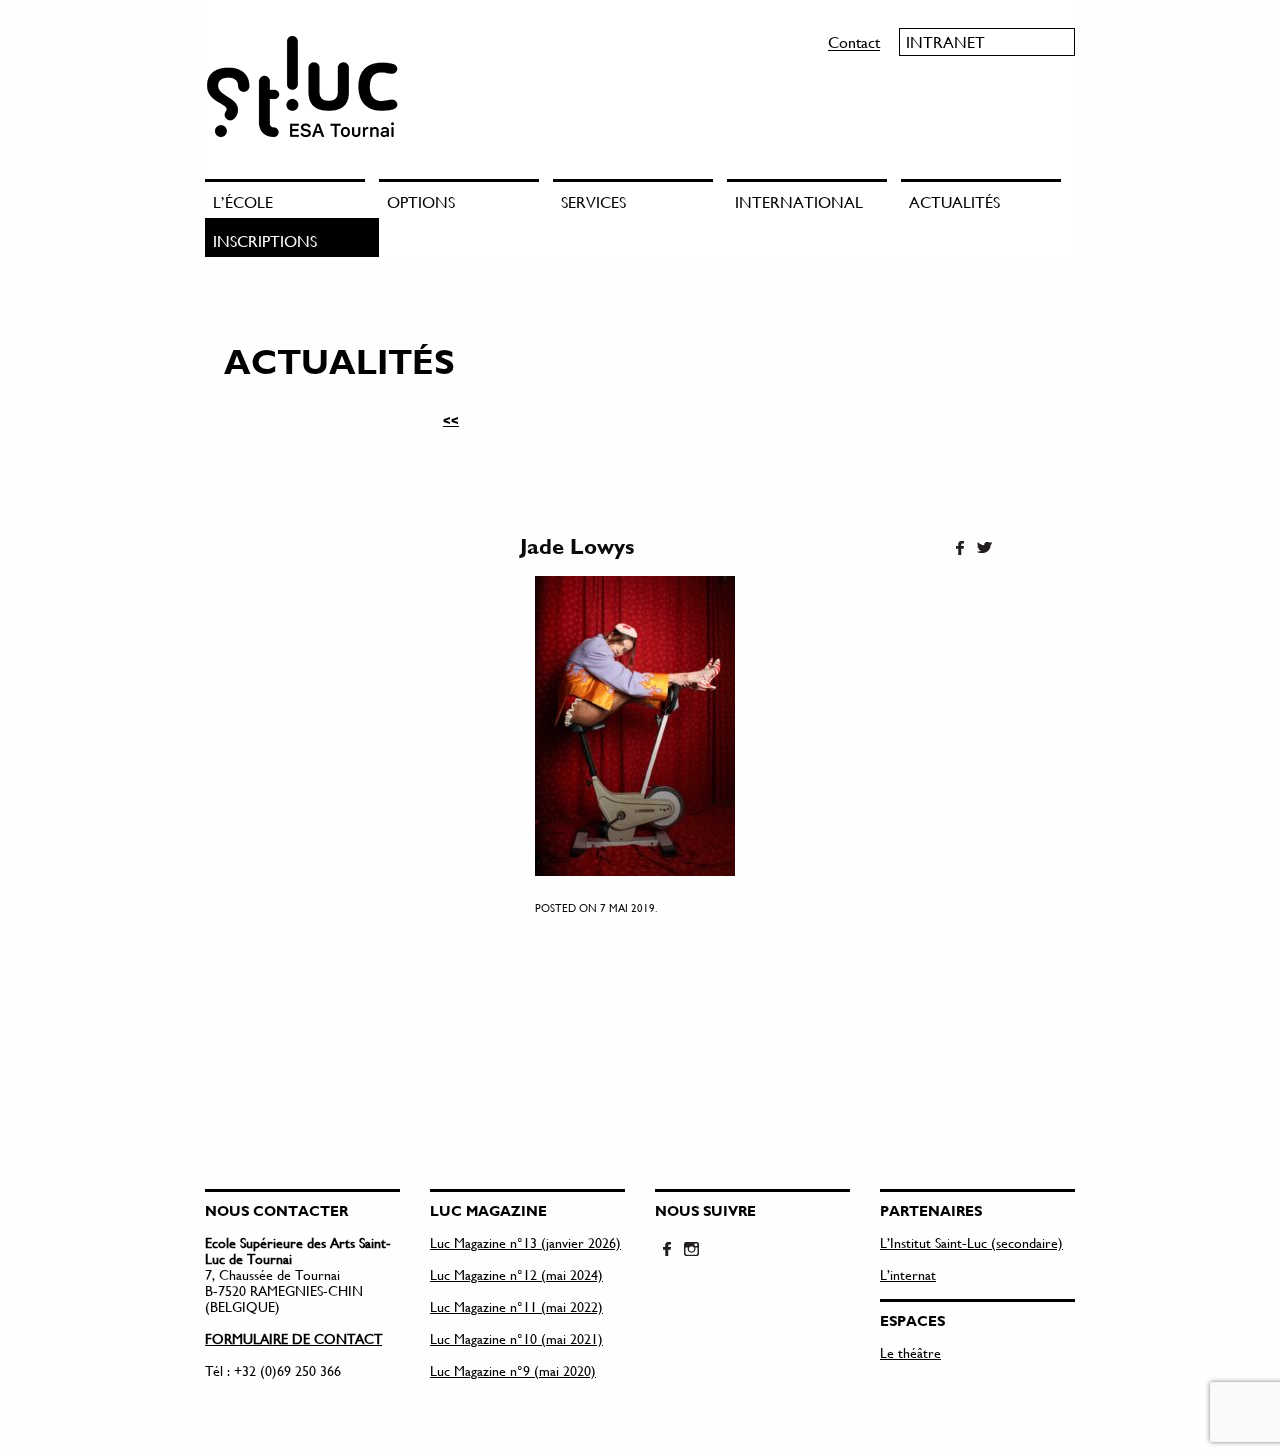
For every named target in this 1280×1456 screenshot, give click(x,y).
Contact (854, 41)
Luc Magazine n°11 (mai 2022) (516, 1306)
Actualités (954, 201)
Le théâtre (910, 1352)
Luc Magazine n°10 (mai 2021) (516, 1338)
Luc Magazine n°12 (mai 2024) (516, 1274)
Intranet (945, 41)
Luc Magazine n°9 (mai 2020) (513, 1370)
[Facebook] (960, 549)
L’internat (908, 1274)
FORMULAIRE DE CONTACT (293, 1338)
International (799, 201)
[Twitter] (984, 549)
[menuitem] (292, 198)
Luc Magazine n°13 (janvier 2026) (525, 1242)
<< (451, 420)
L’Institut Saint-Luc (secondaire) (971, 1242)
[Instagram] (691, 1250)
